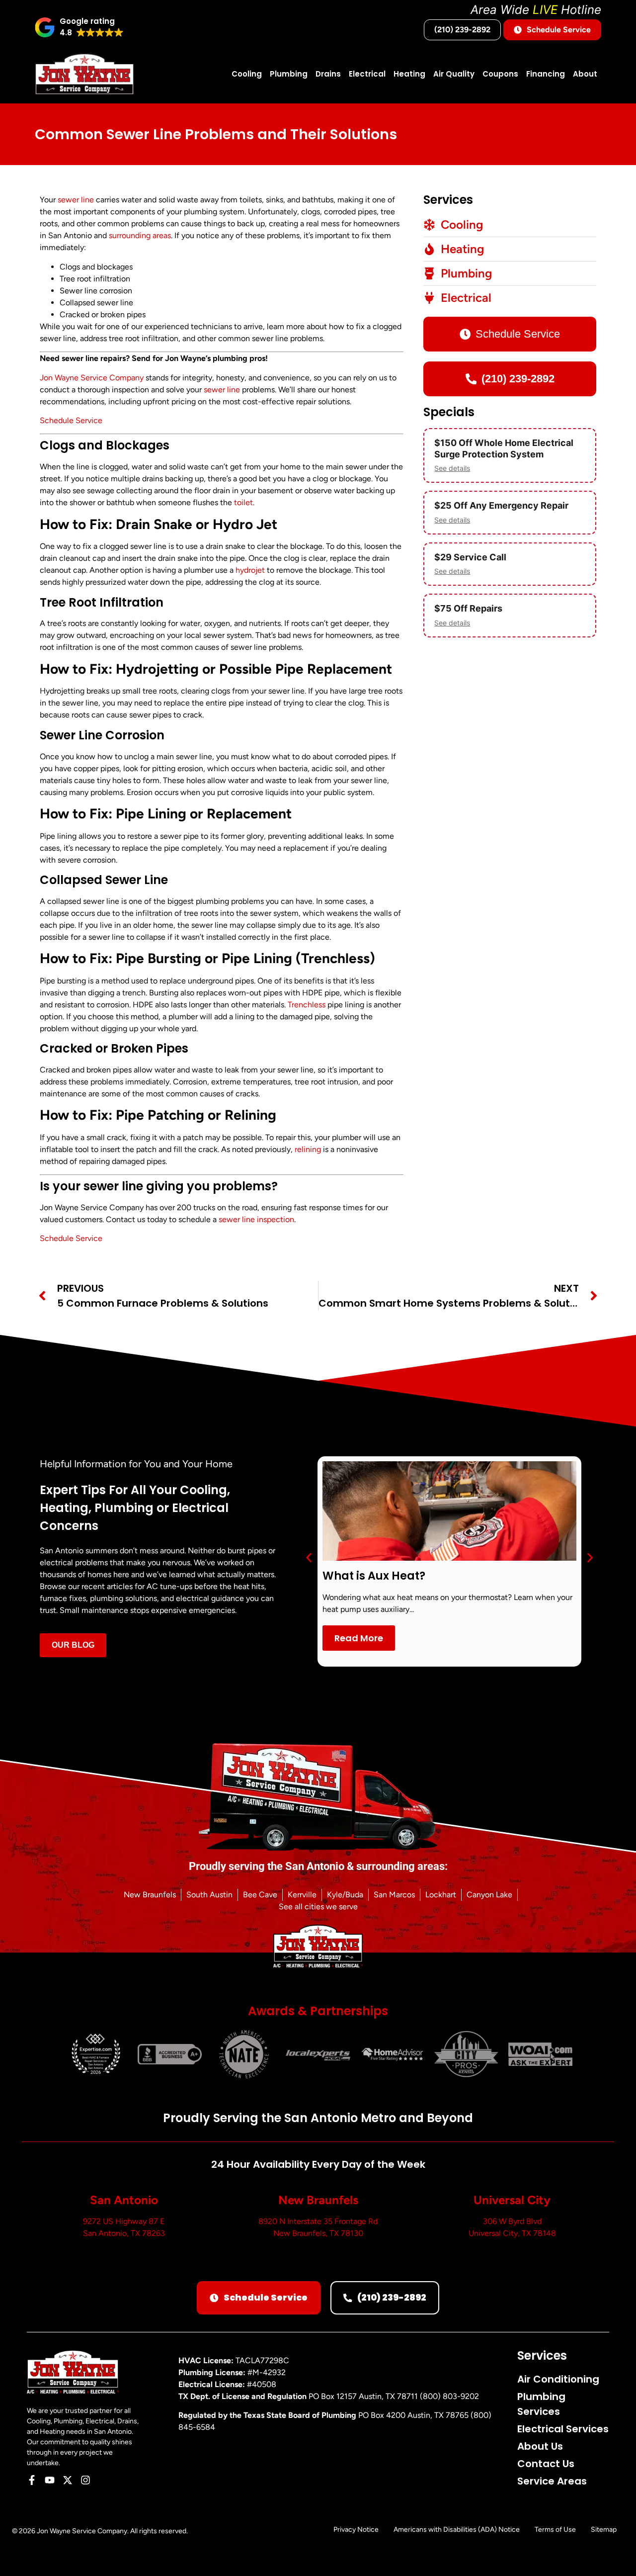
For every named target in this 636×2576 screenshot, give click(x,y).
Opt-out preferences (476, 2558)
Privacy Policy (529, 2558)
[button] (616, 2461)
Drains (328, 74)
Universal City (512, 2200)
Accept (501, 2535)
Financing (546, 74)
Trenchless (307, 1005)
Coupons (500, 74)
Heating (409, 74)
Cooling (247, 74)
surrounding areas (140, 235)
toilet (243, 502)
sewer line (76, 200)
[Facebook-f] (32, 2480)
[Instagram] (85, 2480)
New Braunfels (318, 2200)
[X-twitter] (68, 2480)
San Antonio (124, 2200)
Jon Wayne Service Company (92, 378)
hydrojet (250, 570)
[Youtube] (50, 2480)
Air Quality (454, 74)
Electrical (367, 74)
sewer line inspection (256, 1219)
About (585, 74)
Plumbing (289, 74)
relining (308, 1149)
